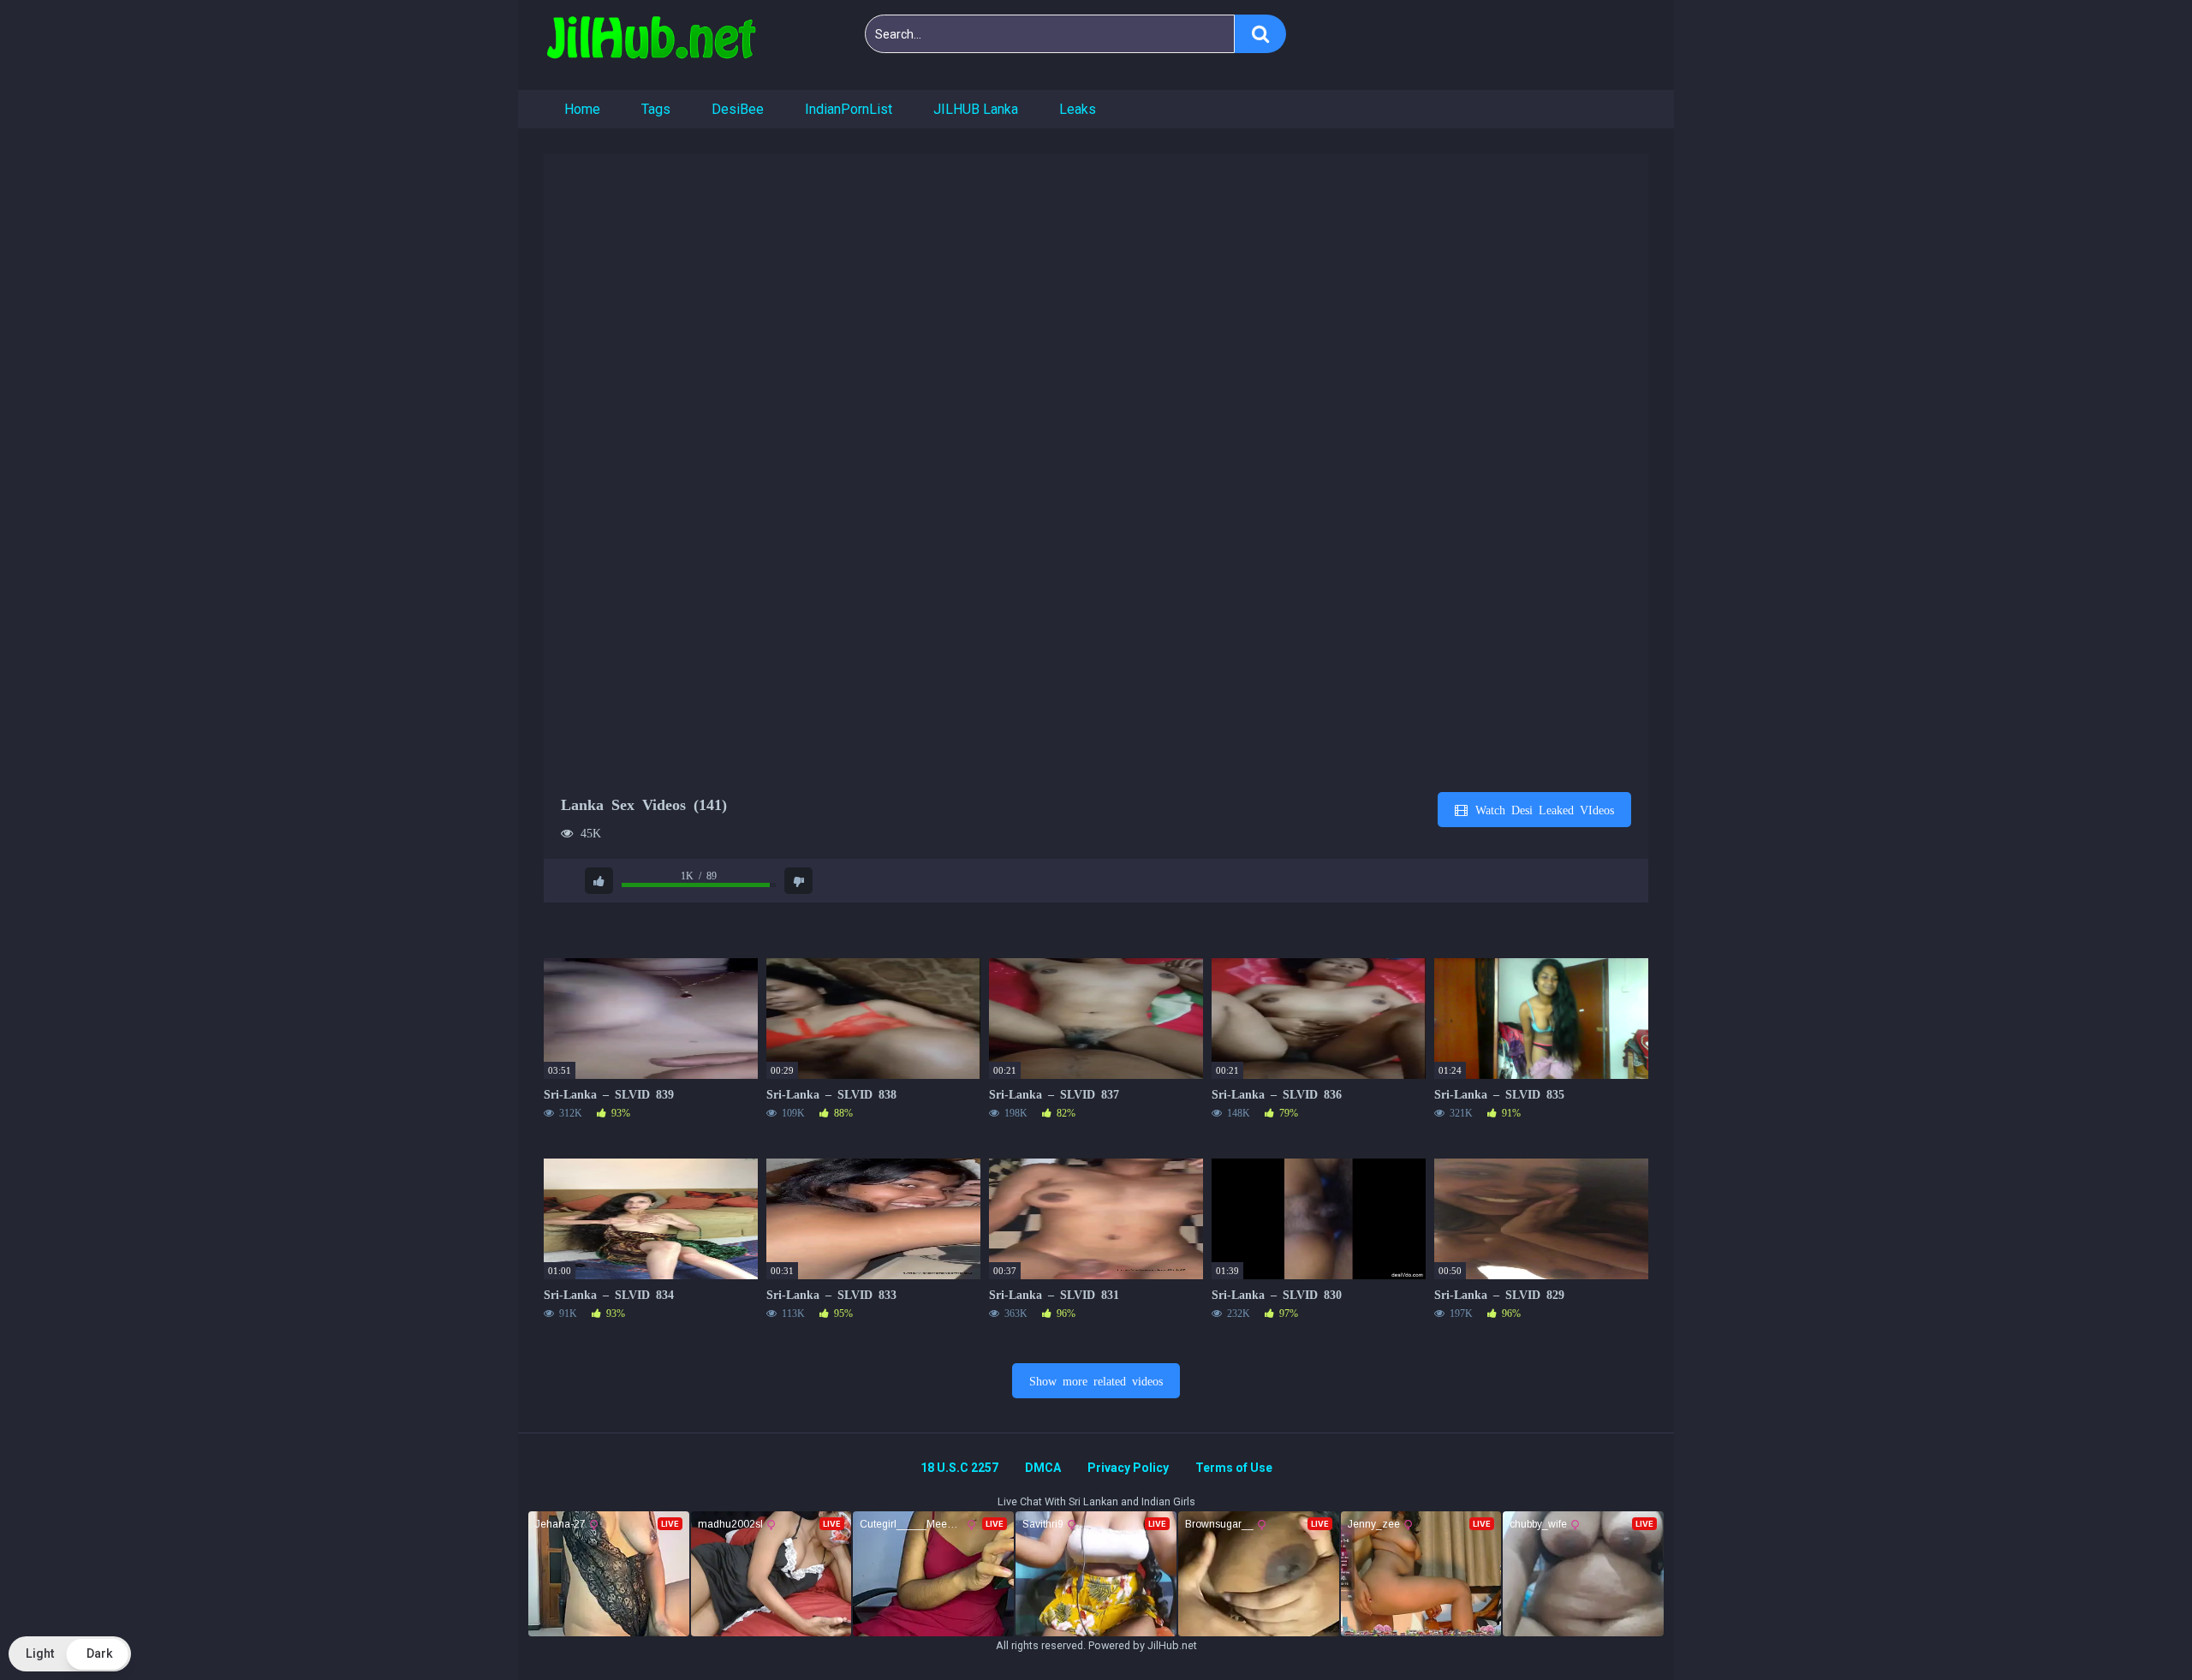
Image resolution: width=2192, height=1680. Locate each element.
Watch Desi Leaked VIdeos (1542, 809)
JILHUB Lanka (976, 109)
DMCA (1043, 1468)
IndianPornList (849, 109)
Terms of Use (1234, 1468)
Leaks (1078, 109)
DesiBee (738, 109)
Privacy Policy (1128, 1468)
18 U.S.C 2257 (959, 1468)
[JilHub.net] (651, 45)
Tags (656, 109)
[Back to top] (2135, 1628)
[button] (70, 1654)
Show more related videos (1096, 1380)
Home (582, 109)
